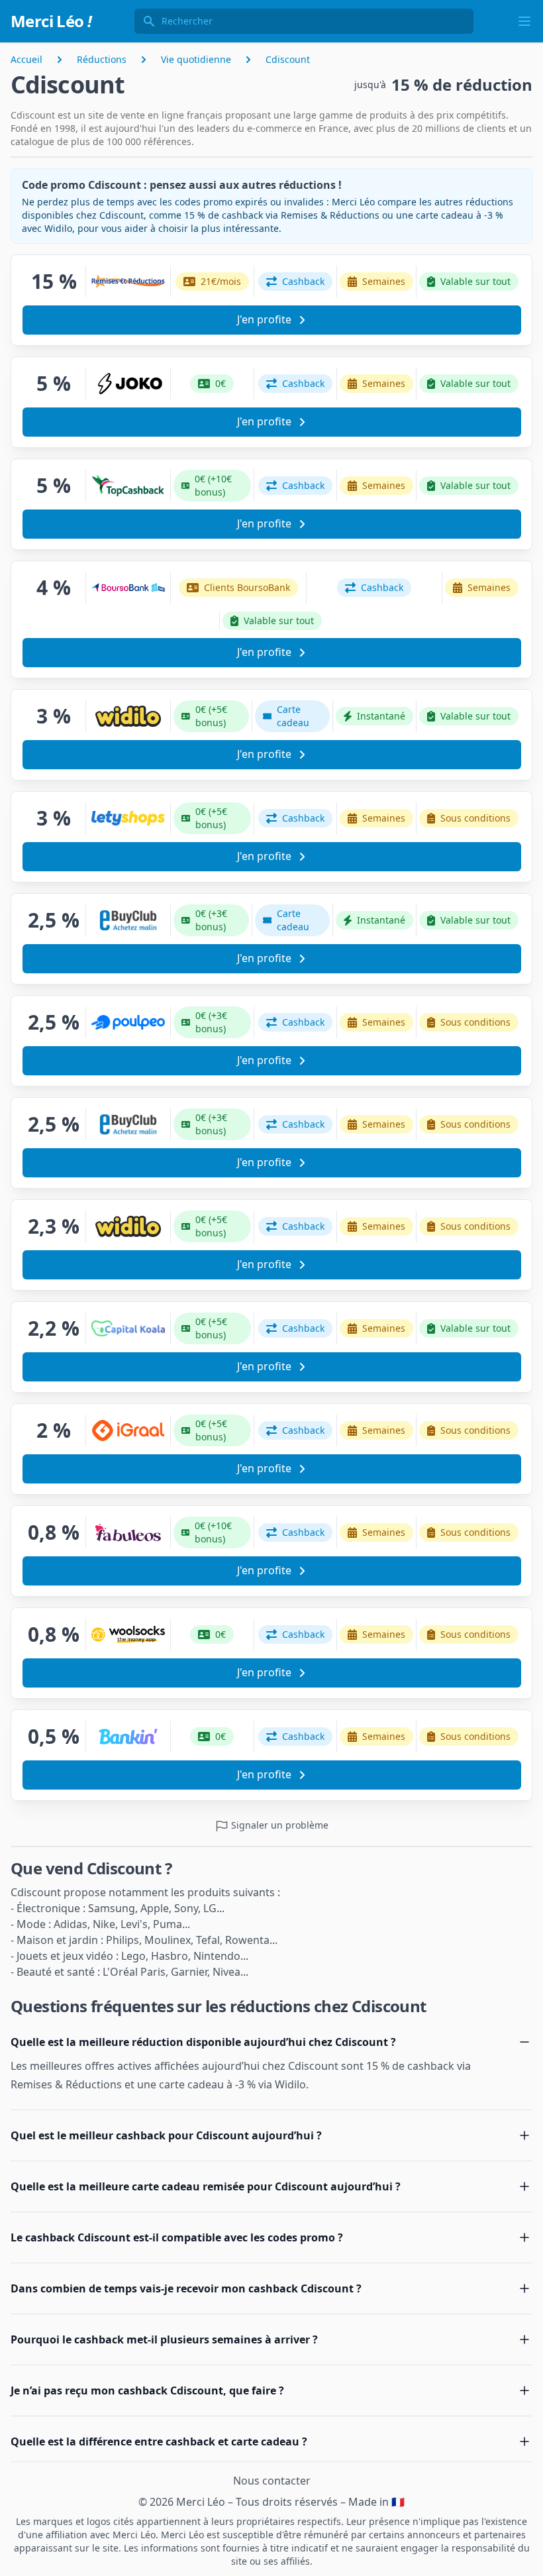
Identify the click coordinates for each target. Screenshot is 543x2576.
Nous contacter (272, 2481)
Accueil (26, 59)
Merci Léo (51, 21)
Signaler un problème (278, 1825)
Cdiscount (288, 59)
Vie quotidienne (196, 59)
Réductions (102, 59)
